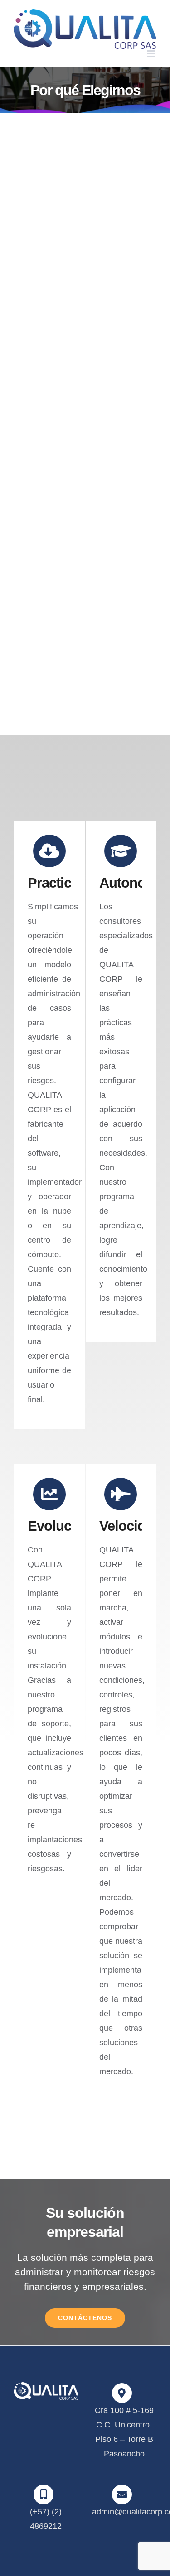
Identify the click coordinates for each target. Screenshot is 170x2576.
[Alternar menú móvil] (152, 54)
